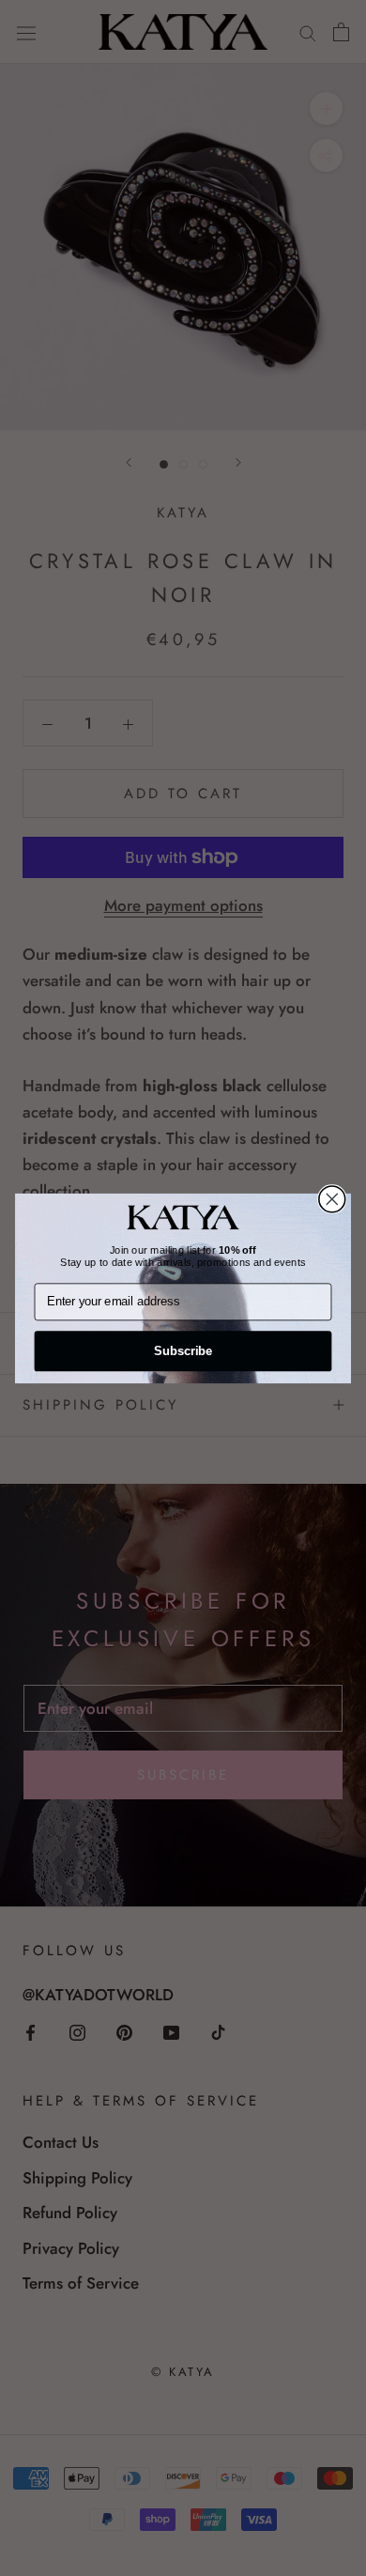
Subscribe (183, 1350)
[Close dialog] (332, 1198)
